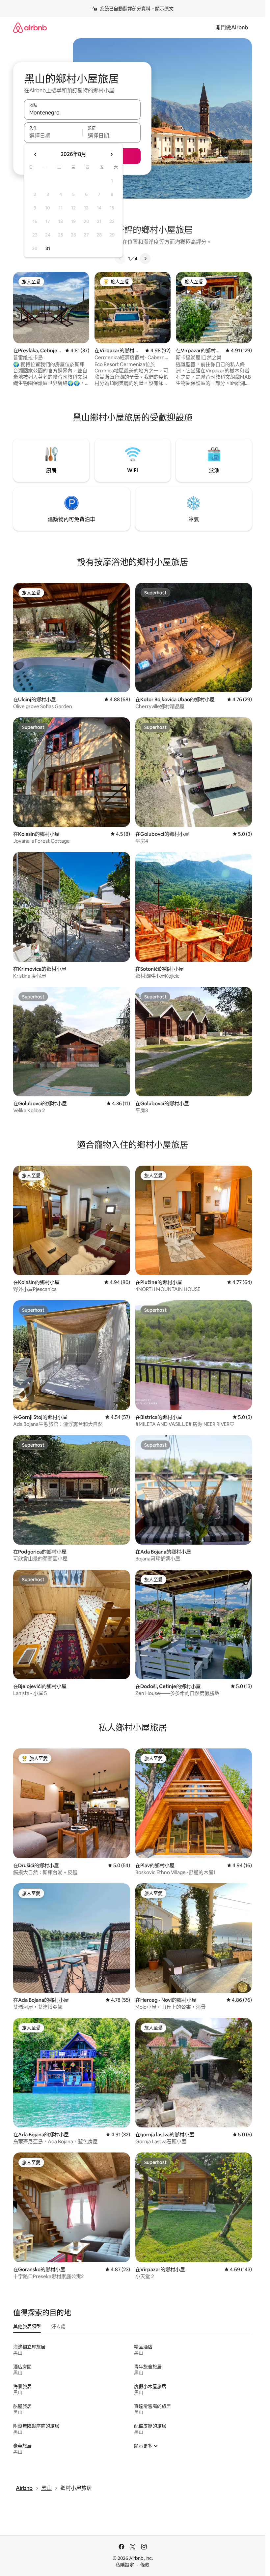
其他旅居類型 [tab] (27, 2326)
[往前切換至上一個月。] (36, 154)
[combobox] (82, 112)
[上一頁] (120, 259)
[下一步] (145, 259)
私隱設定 (125, 2565)
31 (48, 248)
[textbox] (53, 136)
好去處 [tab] (58, 2326)
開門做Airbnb (232, 28)
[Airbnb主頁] (30, 28)
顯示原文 (164, 9)
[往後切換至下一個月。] (111, 154)
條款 (145, 2565)
